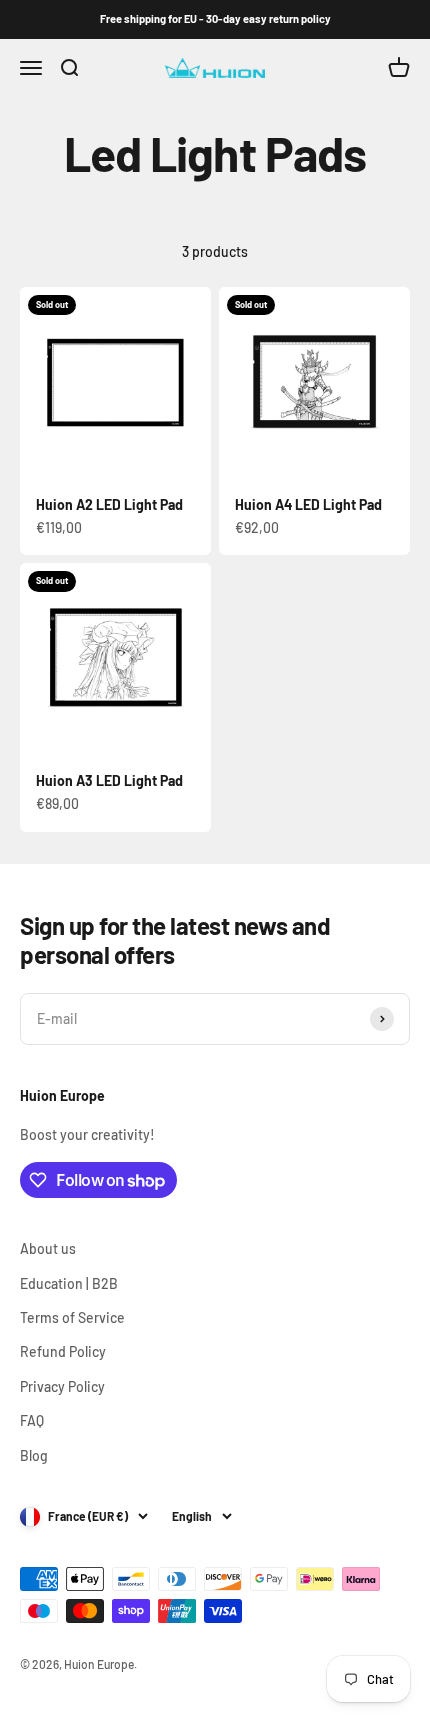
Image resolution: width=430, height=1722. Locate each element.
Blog (34, 1455)
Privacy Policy (62, 1386)
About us (48, 1248)
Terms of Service (72, 1317)
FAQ (32, 1420)
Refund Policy (63, 1351)
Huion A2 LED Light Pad (109, 504)
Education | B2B (69, 1283)
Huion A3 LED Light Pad (109, 780)
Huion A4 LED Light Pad (308, 504)
